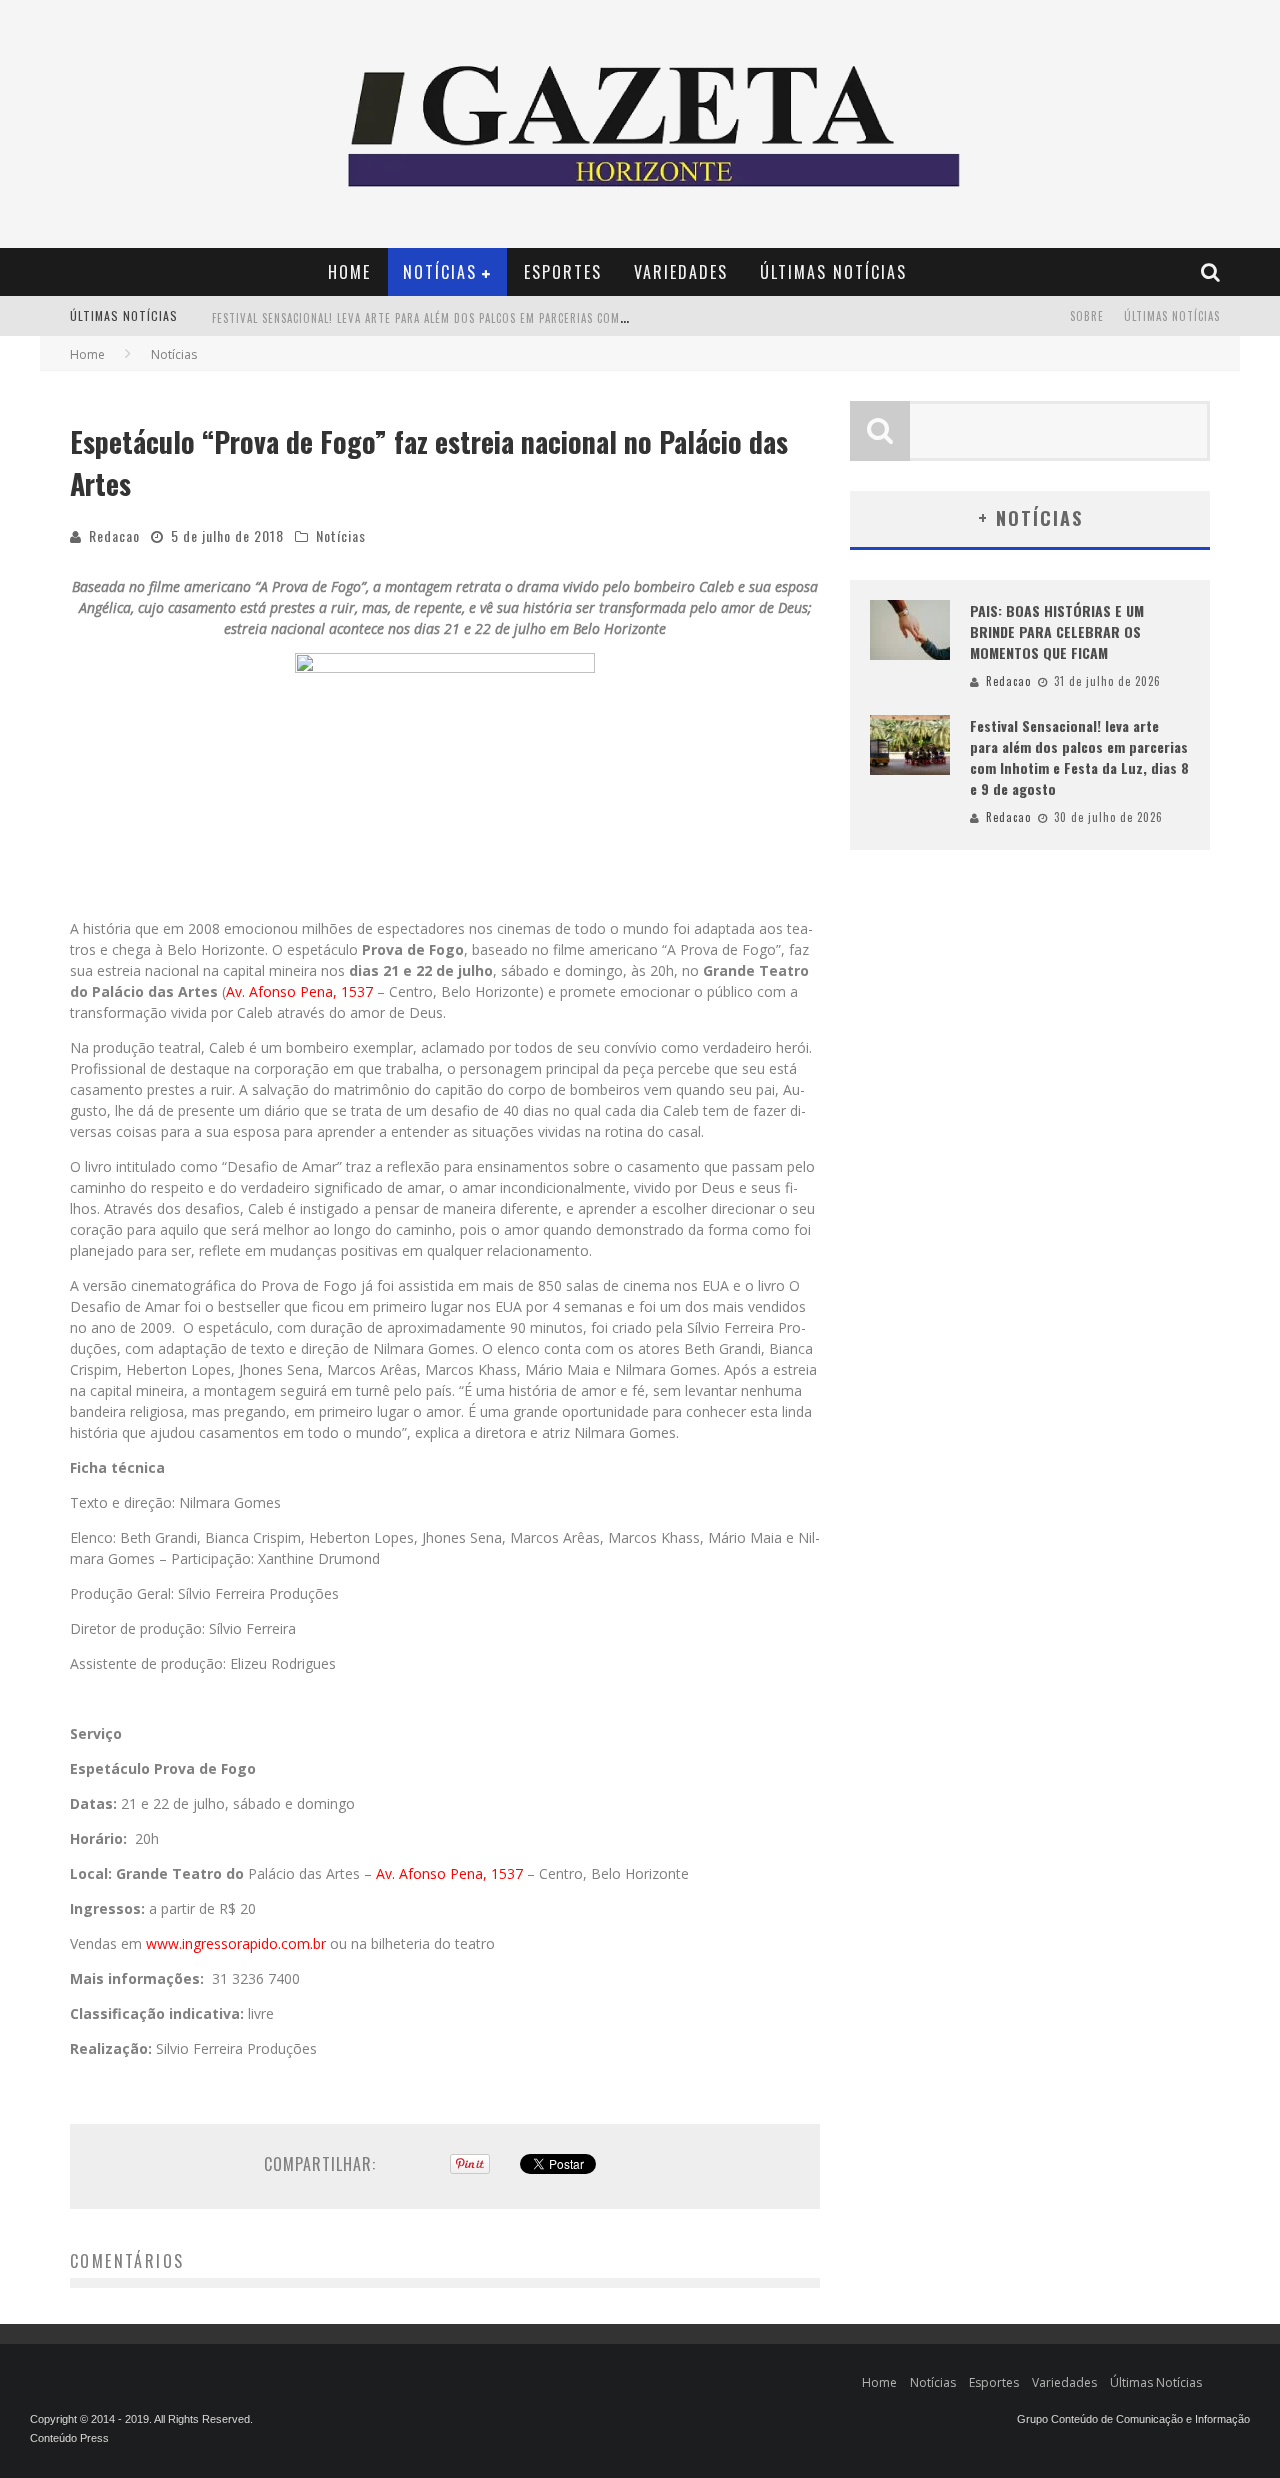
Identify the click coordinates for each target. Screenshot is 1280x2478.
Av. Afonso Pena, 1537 (299, 991)
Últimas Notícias (833, 272)
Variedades (681, 272)
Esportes (563, 272)
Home (349, 272)
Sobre (1087, 316)
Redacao (114, 535)
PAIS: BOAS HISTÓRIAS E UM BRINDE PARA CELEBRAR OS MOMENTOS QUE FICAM (1057, 631)
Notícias (440, 272)
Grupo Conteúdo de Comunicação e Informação (1133, 2419)
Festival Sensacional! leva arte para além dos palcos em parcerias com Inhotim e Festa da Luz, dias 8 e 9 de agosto (547, 318)
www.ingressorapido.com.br (236, 1943)
